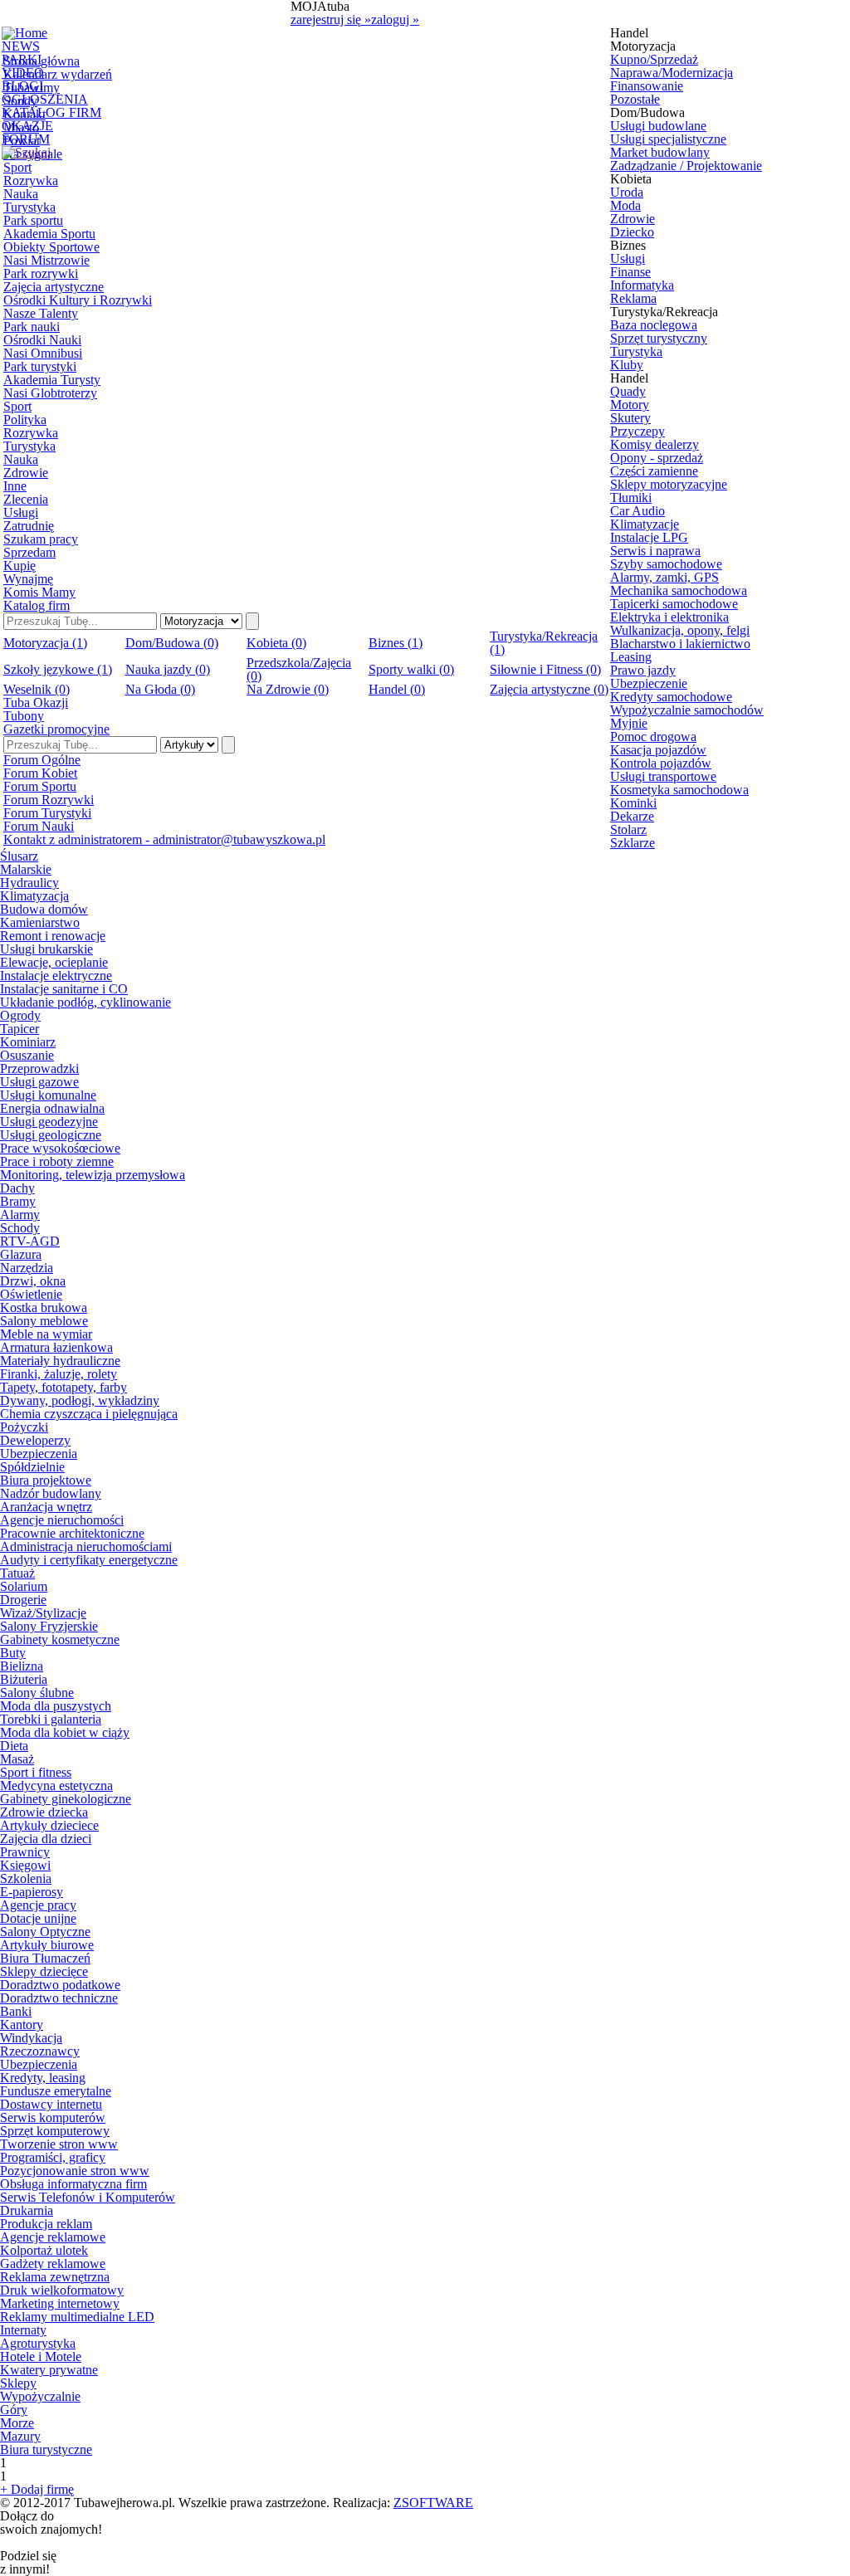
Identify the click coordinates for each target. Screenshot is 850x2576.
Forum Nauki (39, 826)
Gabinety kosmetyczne (60, 1639)
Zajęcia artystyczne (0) (549, 689)
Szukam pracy (41, 539)
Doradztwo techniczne (59, 1998)
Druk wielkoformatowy (62, 2290)
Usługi (21, 512)
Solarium (24, 1586)
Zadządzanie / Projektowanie (686, 166)
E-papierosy (32, 1892)
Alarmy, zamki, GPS (664, 577)
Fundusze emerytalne (56, 2091)
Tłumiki (631, 498)
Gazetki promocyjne (56, 729)
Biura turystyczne (46, 2449)
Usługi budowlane (658, 126)
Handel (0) (397, 689)
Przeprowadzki (39, 1068)
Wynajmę (28, 579)
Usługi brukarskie (46, 949)
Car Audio (637, 511)
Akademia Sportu (49, 234)
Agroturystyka (38, 2343)
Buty (13, 1653)
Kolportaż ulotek (44, 2250)
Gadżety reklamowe (53, 2264)
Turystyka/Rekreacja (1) (544, 643)
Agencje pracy (38, 1905)
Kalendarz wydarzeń (58, 74)
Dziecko (632, 232)
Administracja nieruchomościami (86, 1547)
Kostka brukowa (44, 1308)
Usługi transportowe (663, 776)
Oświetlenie (31, 1294)
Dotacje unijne (38, 1918)
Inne (15, 486)
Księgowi (25, 1865)
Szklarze (633, 843)
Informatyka (642, 285)
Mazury (20, 2436)
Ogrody (20, 1015)
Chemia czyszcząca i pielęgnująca (89, 1414)
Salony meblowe (44, 1321)
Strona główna (42, 61)
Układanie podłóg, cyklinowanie (85, 1002)
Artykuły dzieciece (49, 1825)
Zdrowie (26, 473)
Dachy (17, 1188)
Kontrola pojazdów (661, 763)
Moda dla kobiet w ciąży (65, 1732)
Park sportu (33, 220)
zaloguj (395, 20)
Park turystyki (40, 366)
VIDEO (23, 73)
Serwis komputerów (53, 2117)
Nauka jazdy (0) (168, 669)
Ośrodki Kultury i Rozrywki (78, 300)
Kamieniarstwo (40, 922)
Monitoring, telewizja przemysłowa (93, 1175)
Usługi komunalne (48, 1095)
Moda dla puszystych (56, 1706)
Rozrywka (31, 181)
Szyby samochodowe (666, 564)
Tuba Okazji (36, 703)
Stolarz (628, 829)
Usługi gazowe (39, 1082)
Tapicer (20, 1029)
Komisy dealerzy (655, 444)
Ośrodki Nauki (42, 340)
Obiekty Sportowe (51, 247)
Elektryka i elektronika (669, 617)
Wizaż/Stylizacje (43, 1613)
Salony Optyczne (45, 1932)
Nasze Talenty (41, 313)
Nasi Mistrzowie (46, 260)
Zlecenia (26, 499)
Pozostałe (635, 99)
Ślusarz (19, 856)
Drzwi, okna (33, 1281)
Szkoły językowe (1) (58, 669)
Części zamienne (654, 471)
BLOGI (22, 86)
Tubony (24, 716)
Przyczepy (637, 431)
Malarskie (26, 869)
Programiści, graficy (53, 2157)
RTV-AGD (30, 1241)
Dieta (14, 1746)
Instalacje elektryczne (56, 976)
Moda (625, 205)
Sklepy (18, 2383)
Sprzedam (29, 552)
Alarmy (20, 1215)
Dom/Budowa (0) (172, 643)
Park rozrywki (41, 273)
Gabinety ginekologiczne (66, 1799)
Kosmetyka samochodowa (679, 790)
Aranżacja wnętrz (46, 1507)
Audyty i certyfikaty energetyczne (89, 1560)
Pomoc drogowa (653, 737)
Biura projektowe (46, 1480)
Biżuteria (24, 1679)
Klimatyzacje (645, 524)
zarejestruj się (331, 20)
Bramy (18, 1201)
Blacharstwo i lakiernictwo (680, 644)
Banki (16, 2011)
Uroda (627, 192)
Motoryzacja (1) (45, 643)
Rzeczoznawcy (40, 2051)
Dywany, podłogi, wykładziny (80, 1400)
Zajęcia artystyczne (54, 287)
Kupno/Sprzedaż (654, 59)
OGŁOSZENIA (45, 99)
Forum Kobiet (40, 773)
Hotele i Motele (41, 2356)
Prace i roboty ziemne (57, 1161)
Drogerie (23, 1600)
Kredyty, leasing (43, 2078)
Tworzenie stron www (59, 2144)
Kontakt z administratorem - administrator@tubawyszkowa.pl (164, 839)
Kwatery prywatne (49, 2370)
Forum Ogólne (42, 760)
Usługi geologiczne (51, 1135)
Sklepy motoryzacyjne (669, 484)
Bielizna (22, 1666)
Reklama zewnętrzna (55, 2277)
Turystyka (29, 207)
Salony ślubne (37, 1693)
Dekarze (632, 816)
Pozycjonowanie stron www (75, 2171)
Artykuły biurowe (47, 1945)
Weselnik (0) (37, 689)
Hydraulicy (29, 883)
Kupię (20, 566)
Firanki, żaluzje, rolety (59, 1374)
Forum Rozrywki (49, 800)
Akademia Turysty (52, 380)
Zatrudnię (29, 526)
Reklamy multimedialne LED (77, 2317)
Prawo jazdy (643, 670)
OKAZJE (27, 126)
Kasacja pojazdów (658, 750)
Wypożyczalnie (40, 2396)
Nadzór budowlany (51, 1493)
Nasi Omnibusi (43, 353)
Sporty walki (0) (411, 669)
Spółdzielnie (32, 1467)
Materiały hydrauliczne (60, 1361)
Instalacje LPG (649, 537)
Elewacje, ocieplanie (54, 962)
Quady (628, 391)
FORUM (26, 139)
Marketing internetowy (60, 2303)
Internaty (23, 2330)
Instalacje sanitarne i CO (64, 989)
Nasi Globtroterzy (50, 393)
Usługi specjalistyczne (668, 139)
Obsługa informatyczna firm (73, 2184)
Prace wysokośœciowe (60, 1148)
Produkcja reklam (46, 2224)
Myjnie (629, 723)
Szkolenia (26, 1878)
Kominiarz (28, 1042)
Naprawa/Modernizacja (672, 73)
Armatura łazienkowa (56, 1347)
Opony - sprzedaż (657, 458)
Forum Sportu (40, 786)
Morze (17, 2423)
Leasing (631, 657)
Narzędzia (27, 1268)
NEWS (21, 46)
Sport (17, 167)
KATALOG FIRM (51, 112)
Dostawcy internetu (51, 2104)
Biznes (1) (396, 643)
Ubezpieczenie (649, 683)
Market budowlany (660, 152)
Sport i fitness (36, 1772)
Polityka (25, 420)
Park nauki (32, 327)
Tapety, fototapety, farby (64, 1387)
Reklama (633, 298)
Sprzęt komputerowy (55, 2131)
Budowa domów (44, 909)
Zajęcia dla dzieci (46, 1839)
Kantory (22, 2025)
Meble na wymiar (46, 1334)
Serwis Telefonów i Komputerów (88, 2197)
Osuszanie (27, 1055)
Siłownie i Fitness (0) (545, 669)
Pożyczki (24, 1427)
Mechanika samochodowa (679, 590)
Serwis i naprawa (655, 551)
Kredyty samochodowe (671, 697)
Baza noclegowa (654, 325)
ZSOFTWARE (433, 2503)
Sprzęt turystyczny (659, 338)
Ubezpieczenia (39, 1454)
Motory (630, 405)
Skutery (630, 418)
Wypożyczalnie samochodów (687, 710)
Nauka (21, 194)
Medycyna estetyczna (56, 1786)
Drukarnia (27, 2210)
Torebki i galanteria (51, 1719)
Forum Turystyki (47, 813)
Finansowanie (647, 86)
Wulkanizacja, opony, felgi (680, 630)
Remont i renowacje (53, 936)
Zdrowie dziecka (44, 1812)
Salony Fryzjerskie (49, 1626)
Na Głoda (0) (160, 689)
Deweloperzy (35, 1440)
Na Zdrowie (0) (288, 689)
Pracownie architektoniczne (72, 1533)
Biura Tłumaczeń (45, 1958)
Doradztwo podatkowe (60, 1985)
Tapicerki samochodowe (674, 604)
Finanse (630, 272)
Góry (14, 2410)
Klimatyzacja (34, 896)
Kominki (633, 803)
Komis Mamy (39, 592)
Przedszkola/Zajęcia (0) (299, 669)
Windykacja (31, 2038)
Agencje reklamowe (53, 2237)
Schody (20, 1228)
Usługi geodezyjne (49, 1122)
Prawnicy (25, 1852)
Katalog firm (37, 605)
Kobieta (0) (276, 643)
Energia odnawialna (52, 1108)
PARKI (22, 59)
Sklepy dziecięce (44, 1971)
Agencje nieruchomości (62, 1520)
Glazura (21, 1254)
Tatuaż (17, 1573)
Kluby (627, 365)
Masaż (17, 1759)
